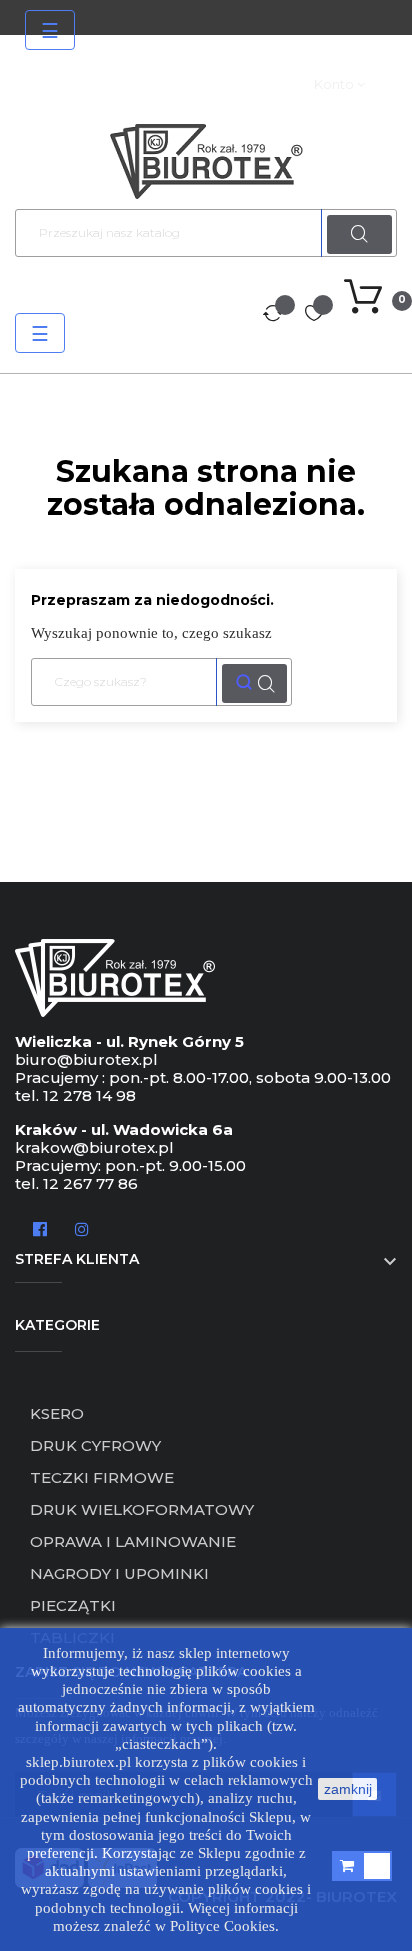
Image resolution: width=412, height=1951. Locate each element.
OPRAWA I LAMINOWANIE (133, 1541)
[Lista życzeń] (314, 315)
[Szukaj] (254, 683)
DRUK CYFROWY (95, 1445)
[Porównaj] (273, 315)
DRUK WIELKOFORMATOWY (142, 1509)
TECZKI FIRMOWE (102, 1477)
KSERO (57, 1413)
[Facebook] (40, 1228)
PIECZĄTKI (73, 1605)
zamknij (348, 1789)
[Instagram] (82, 1228)
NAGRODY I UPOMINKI (119, 1573)
